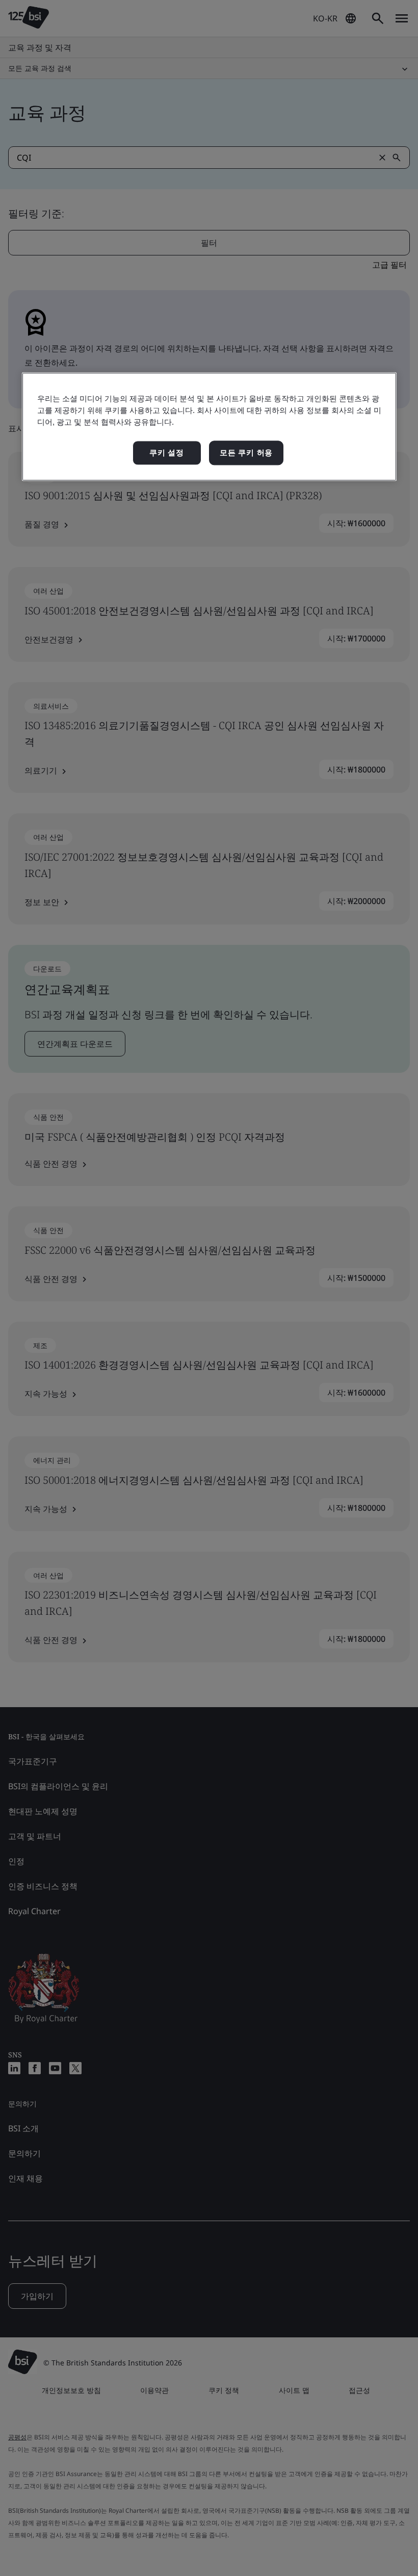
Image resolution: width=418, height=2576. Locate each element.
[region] (209, 427)
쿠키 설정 (167, 453)
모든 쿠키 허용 (246, 453)
